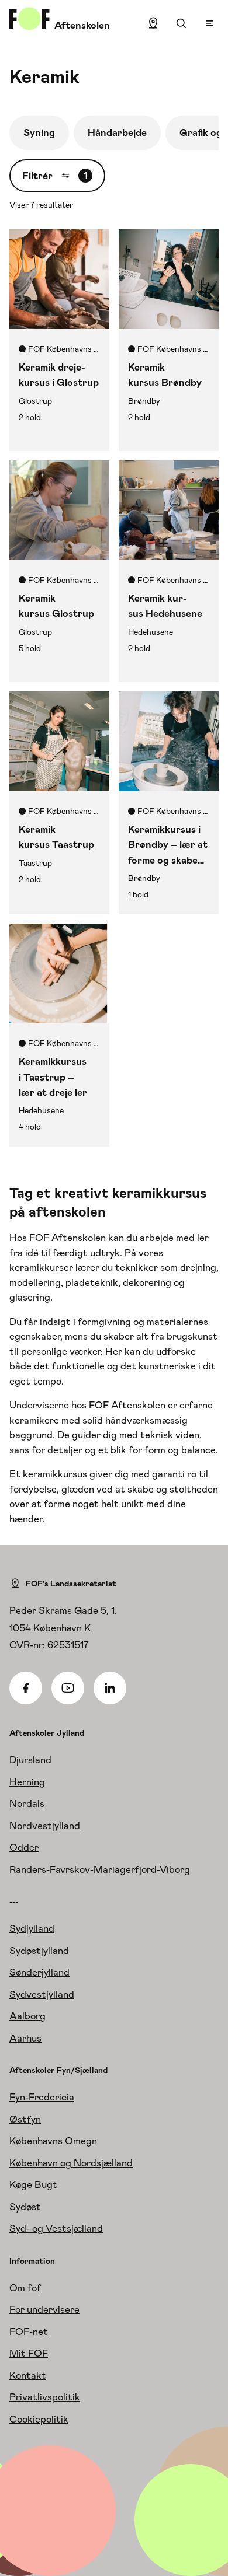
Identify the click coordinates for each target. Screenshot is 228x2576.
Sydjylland (32, 1928)
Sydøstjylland (39, 1951)
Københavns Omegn (53, 2141)
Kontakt (28, 2375)
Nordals (27, 1803)
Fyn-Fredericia (42, 2097)
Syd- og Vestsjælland (56, 2228)
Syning (39, 132)
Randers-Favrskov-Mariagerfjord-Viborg (100, 1869)
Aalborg (27, 2016)
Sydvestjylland (42, 1994)
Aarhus (25, 2038)
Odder (24, 1847)
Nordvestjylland (45, 1826)
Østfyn (25, 2119)
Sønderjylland (39, 1972)
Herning (27, 1782)
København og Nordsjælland (71, 2163)
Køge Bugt (33, 2184)
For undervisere (44, 2309)
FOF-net (29, 2332)
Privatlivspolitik (45, 2397)
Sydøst (25, 2207)
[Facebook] (26, 1688)
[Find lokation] (153, 23)
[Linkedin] (110, 1688)
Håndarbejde (117, 132)
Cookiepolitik (39, 2419)
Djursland (30, 1760)
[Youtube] (68, 1688)
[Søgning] (181, 23)
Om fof (25, 2288)
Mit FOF (29, 2353)
